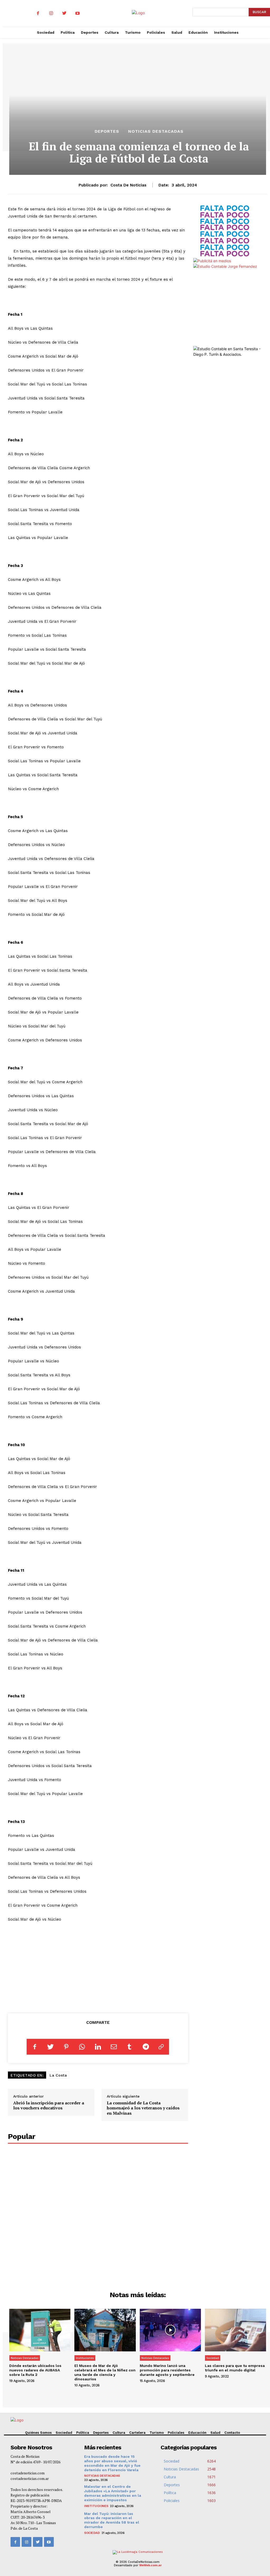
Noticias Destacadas (156, 131)
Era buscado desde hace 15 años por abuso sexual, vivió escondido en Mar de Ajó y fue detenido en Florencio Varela (112, 2463)
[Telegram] (145, 2047)
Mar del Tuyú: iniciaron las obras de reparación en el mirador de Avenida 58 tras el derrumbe (112, 2520)
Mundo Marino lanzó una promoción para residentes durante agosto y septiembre (167, 2370)
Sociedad (213, 2358)
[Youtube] (78, 13)
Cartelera (137, 2433)
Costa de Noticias (128, 185)
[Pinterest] (66, 2047)
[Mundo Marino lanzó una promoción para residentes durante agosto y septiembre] (170, 2330)
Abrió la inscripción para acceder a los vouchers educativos (49, 2105)
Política (83, 2433)
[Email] (114, 2047)
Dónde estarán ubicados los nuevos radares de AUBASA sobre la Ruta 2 (35, 2370)
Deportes (107, 131)
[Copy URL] (161, 2047)
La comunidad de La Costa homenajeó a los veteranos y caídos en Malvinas (143, 2108)
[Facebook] (38, 13)
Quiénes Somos (38, 2433)
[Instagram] (51, 13)
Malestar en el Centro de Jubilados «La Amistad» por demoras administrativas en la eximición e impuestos (113, 2493)
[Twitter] (64, 13)
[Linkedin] (98, 2047)
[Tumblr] (129, 2047)
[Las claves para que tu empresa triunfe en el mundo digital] (235, 2330)
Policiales (176, 2433)
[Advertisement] (98, 1967)
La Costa (58, 2075)
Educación (197, 2433)
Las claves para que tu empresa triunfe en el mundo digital (235, 2368)
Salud (215, 2433)
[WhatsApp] (82, 2047)
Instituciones (85, 2358)
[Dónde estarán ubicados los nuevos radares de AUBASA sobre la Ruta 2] (40, 2330)
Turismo (157, 2433)
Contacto (232, 2433)
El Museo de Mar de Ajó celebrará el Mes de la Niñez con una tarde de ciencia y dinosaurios (105, 2372)
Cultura (119, 2433)
